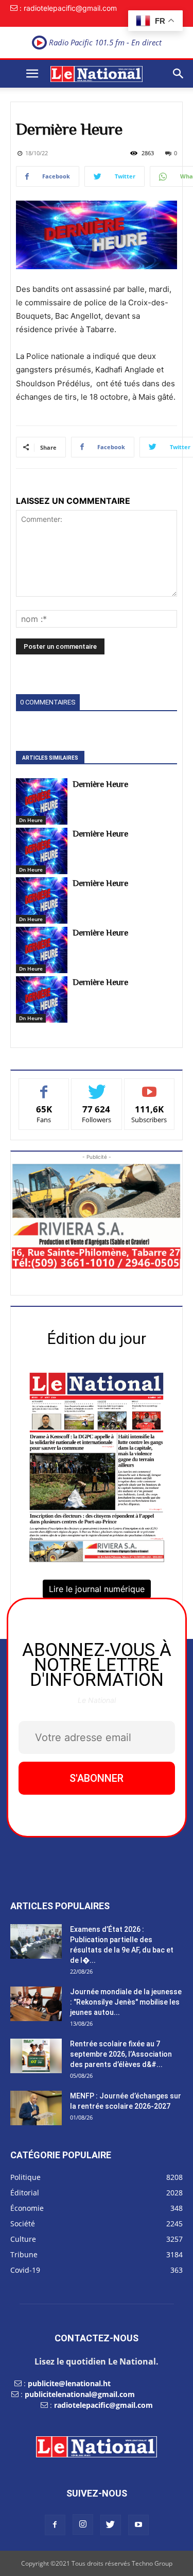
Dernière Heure (100, 784)
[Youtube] (138, 2525)
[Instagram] (83, 2524)
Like (44, 1086)
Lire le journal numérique (97, 1589)
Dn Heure (31, 820)
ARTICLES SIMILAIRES (50, 758)
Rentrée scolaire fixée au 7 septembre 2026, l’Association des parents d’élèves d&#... (121, 2054)
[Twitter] (111, 2525)
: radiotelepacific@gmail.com (68, 8)
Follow (97, 1086)
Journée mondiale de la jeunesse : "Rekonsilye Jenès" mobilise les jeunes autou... (126, 2002)
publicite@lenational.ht (69, 2383)
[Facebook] (55, 2525)
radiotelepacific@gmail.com (103, 2405)
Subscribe (149, 1086)
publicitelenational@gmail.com (80, 2394)
